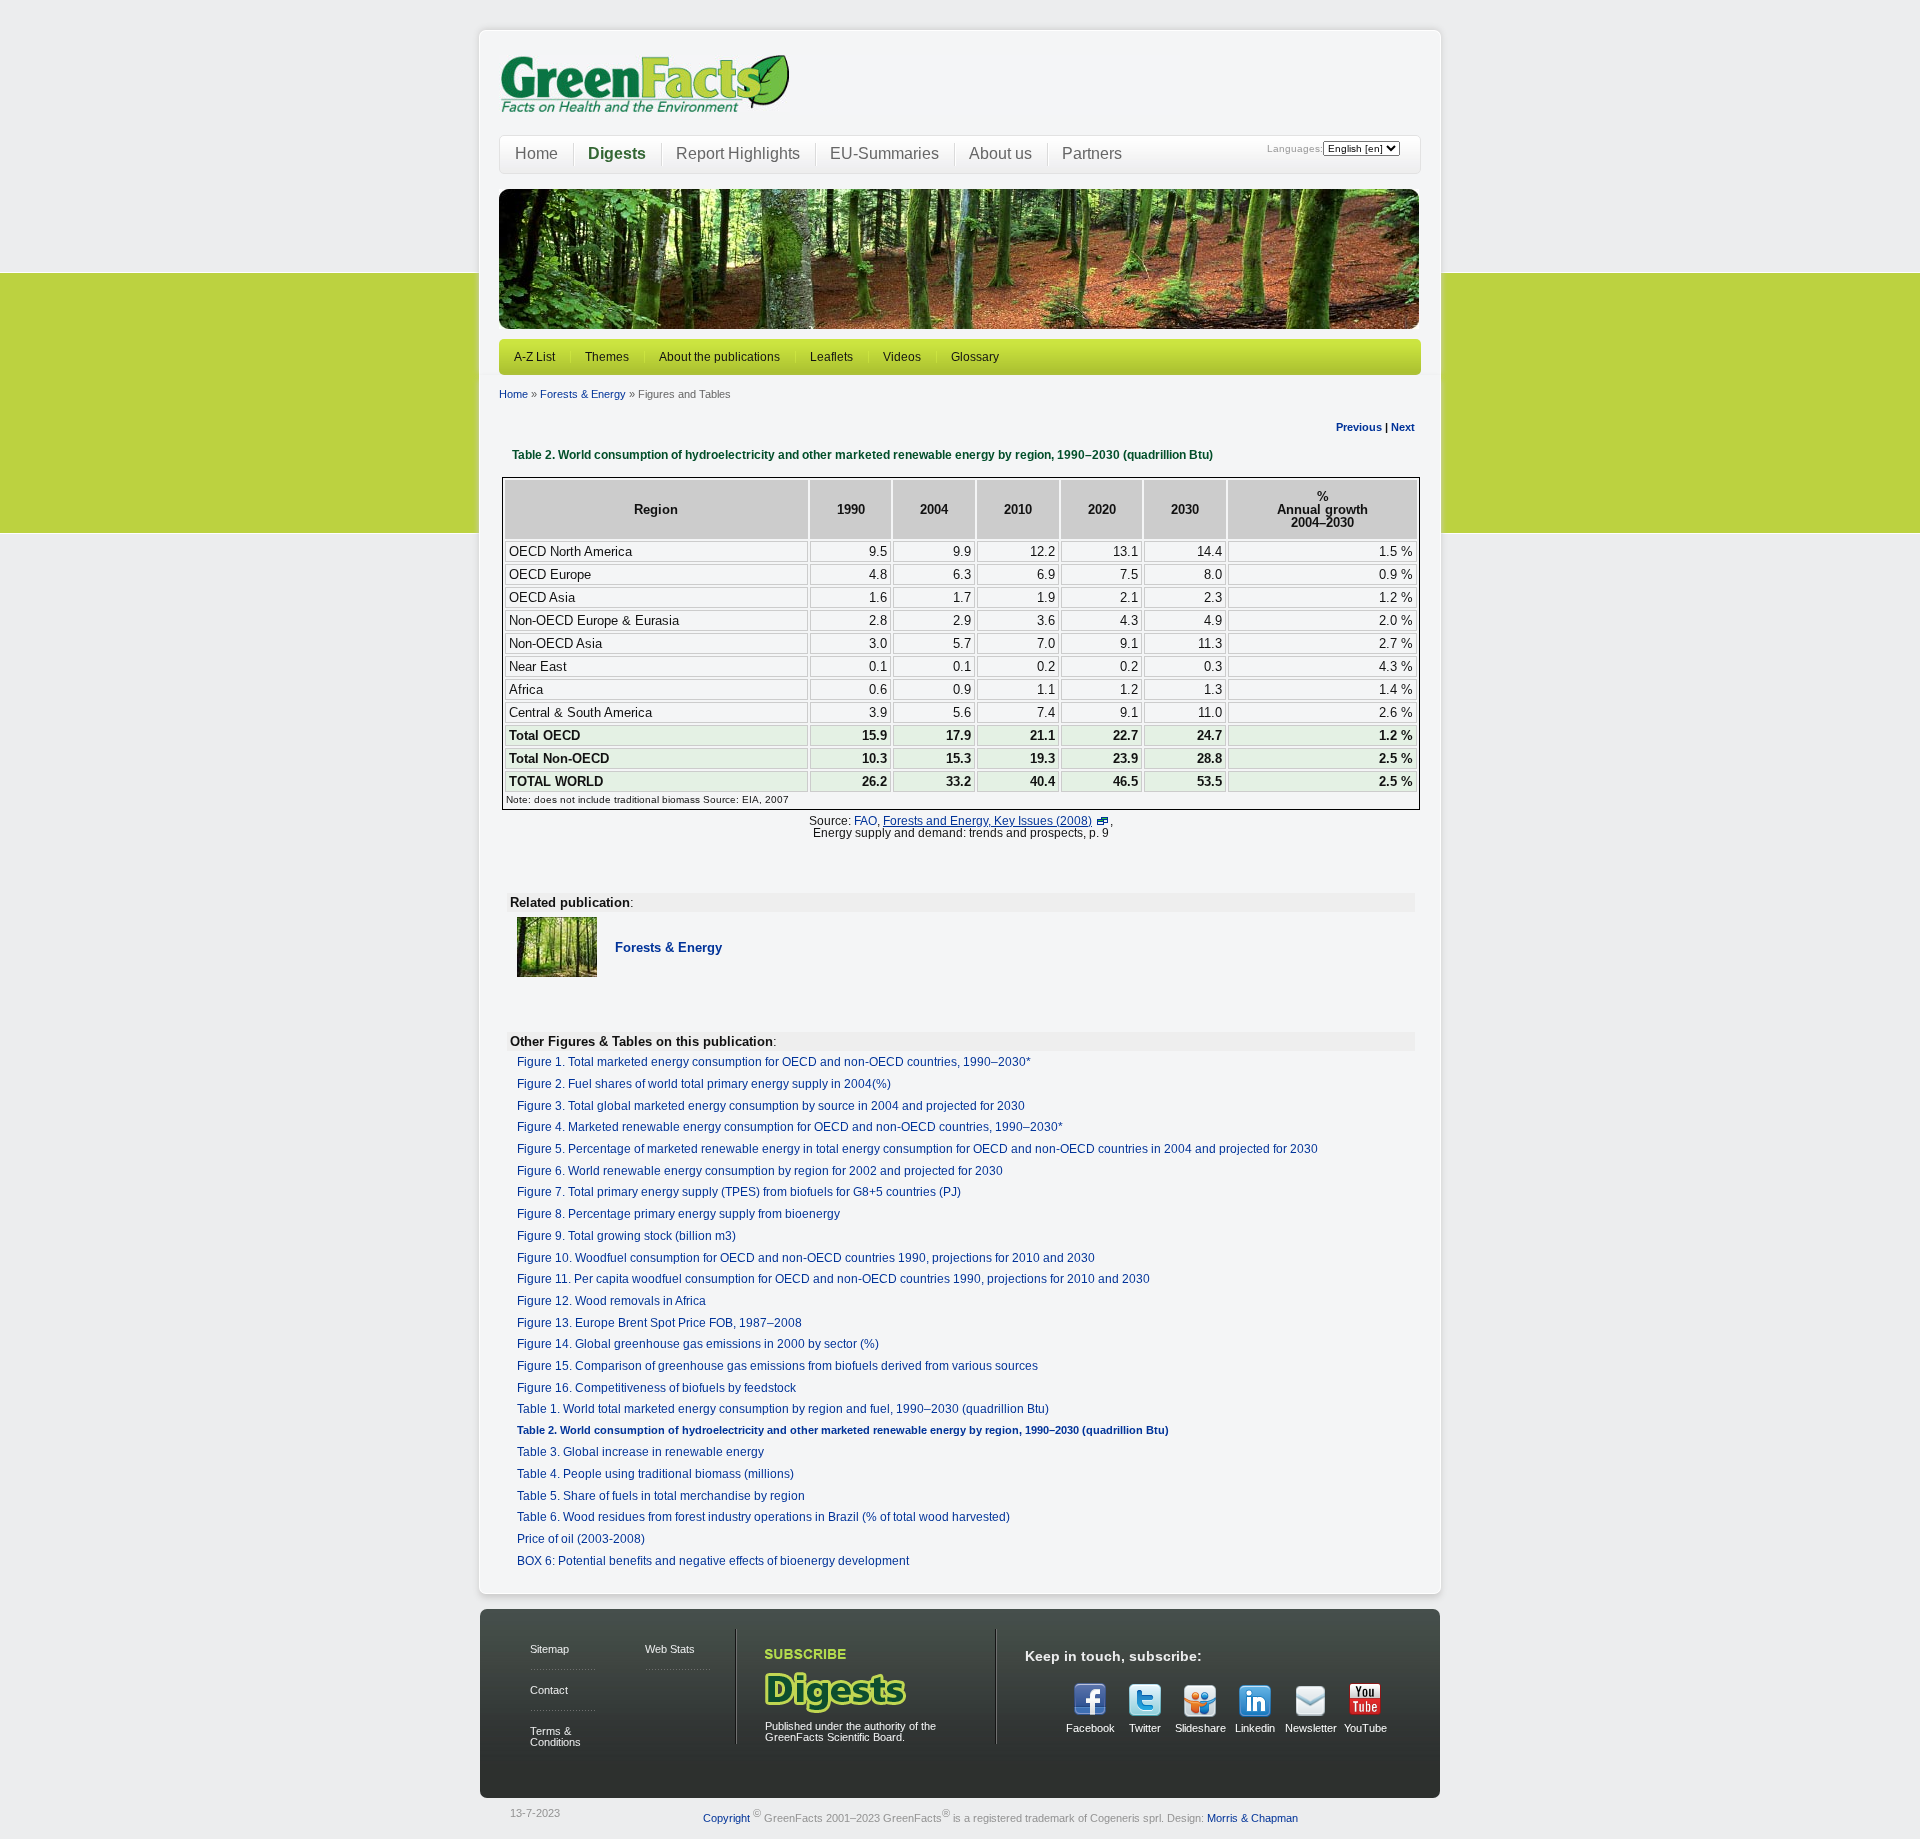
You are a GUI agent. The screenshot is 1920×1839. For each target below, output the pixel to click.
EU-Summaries (884, 153)
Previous (1359, 427)
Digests (617, 153)
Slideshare (1200, 1728)
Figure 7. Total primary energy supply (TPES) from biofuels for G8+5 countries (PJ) (739, 1191)
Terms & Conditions (555, 1736)
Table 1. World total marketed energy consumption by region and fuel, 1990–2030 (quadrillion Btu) (783, 1408)
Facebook (1090, 1728)
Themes (607, 357)
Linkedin (1255, 1728)
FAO (865, 820)
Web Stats (670, 1649)
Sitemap (549, 1649)
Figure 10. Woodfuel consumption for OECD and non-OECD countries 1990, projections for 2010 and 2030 (806, 1257)
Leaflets (831, 357)
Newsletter (1310, 1728)
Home (536, 153)
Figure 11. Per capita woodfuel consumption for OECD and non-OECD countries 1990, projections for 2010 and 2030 (833, 1278)
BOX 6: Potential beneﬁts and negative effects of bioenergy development (713, 1560)
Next (1403, 427)
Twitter (1145, 1728)
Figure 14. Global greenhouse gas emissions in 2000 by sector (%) (698, 1343)
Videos (902, 357)
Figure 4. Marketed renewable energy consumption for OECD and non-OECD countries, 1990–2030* (790, 1126)
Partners (1092, 153)
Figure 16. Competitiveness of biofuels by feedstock (656, 1387)
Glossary (975, 357)
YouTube (1365, 1728)
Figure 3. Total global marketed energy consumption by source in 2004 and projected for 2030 (771, 1105)
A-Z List (534, 357)
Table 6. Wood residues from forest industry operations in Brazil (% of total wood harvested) (763, 1516)
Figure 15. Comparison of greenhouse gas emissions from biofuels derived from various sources (777, 1365)
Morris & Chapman (1252, 1818)
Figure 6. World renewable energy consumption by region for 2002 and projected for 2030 (760, 1170)
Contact (549, 1690)
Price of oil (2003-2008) (581, 1538)
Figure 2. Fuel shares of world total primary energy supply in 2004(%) (704, 1083)
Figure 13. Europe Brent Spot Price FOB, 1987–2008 (659, 1322)
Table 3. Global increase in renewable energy (640, 1451)
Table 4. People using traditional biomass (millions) (655, 1473)
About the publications (719, 357)
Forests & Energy (583, 394)
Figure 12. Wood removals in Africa (611, 1300)
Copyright (726, 1818)
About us (1000, 153)
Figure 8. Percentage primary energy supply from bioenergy (678, 1213)
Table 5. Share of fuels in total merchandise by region (661, 1495)
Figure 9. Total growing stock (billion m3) (626, 1235)
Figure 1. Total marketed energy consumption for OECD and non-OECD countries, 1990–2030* (774, 1061)
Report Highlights (738, 153)
